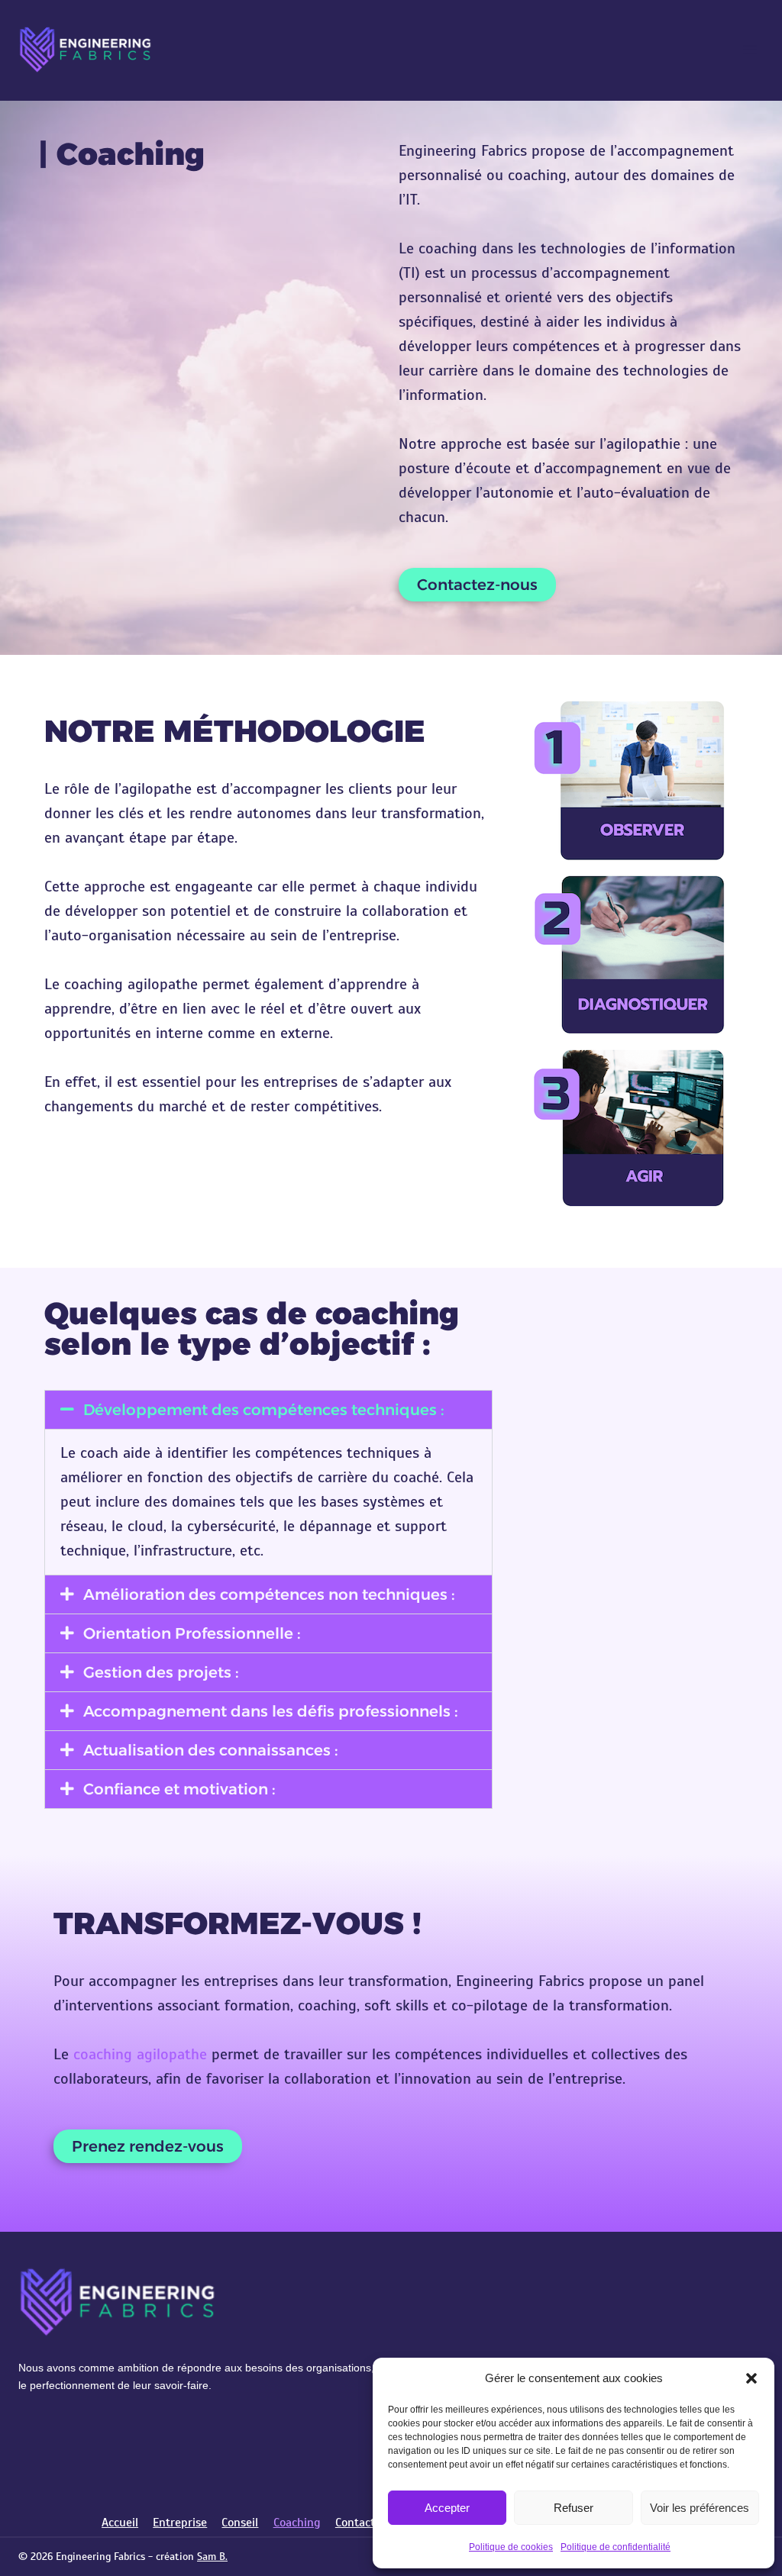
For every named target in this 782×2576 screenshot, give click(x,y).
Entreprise (180, 2523)
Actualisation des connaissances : (211, 1750)
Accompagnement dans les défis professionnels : (271, 1711)
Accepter (447, 2508)
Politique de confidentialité (616, 2547)
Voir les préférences (700, 2508)
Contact (355, 2523)
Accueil (120, 2523)
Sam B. (212, 2557)
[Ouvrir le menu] (750, 49)
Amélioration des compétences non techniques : (269, 1594)
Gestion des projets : (161, 1672)
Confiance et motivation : (179, 1789)
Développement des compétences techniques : (264, 1410)
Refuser (574, 2508)
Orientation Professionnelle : (192, 1633)
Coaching (297, 2523)
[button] (751, 2378)
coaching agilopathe (140, 2054)
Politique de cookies (511, 2547)
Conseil (240, 2523)
